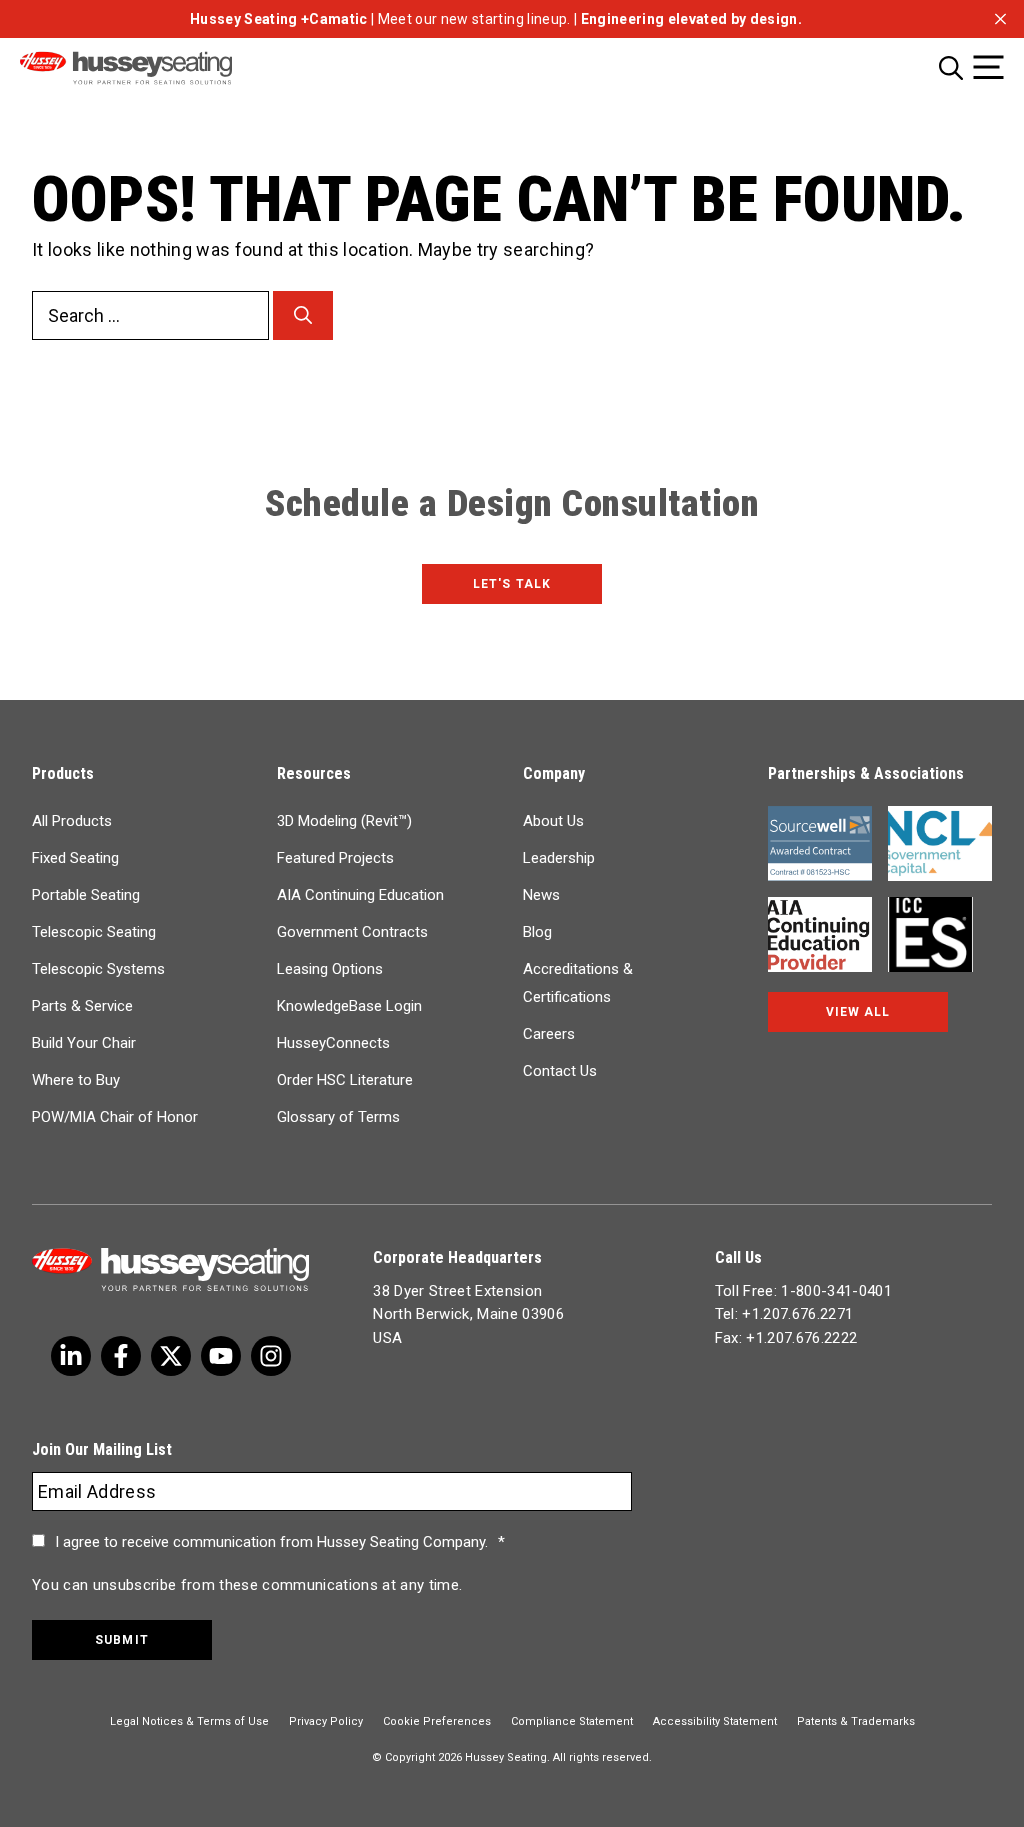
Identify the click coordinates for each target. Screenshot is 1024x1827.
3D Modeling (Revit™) (344, 821)
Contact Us (560, 1071)
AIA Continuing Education (360, 895)
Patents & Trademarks (856, 1721)
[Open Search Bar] (951, 67)
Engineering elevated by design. (691, 19)
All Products (72, 821)
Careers (549, 1034)
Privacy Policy (326, 1721)
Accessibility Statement (715, 1721)
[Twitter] (71, 1356)
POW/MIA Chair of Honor (115, 1117)
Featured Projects (335, 858)
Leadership (559, 858)
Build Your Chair (84, 1043)
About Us (553, 821)
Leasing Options (330, 969)
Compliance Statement (572, 1721)
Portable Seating (86, 895)
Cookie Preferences (437, 1721)
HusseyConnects (333, 1043)
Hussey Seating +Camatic (279, 19)
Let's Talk (511, 584)
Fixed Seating (75, 858)
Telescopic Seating (94, 932)
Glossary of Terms (338, 1117)
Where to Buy (76, 1080)
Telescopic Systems (98, 969)
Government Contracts (352, 932)
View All (858, 1012)
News (541, 895)
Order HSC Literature (345, 1080)
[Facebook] (121, 1356)
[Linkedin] (221, 1356)
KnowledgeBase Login (349, 1006)
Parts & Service (82, 1006)
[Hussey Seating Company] (152, 68)
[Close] (1000, 18)
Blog (537, 932)
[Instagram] (271, 1356)
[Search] (303, 315)
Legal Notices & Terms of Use (189, 1721)
